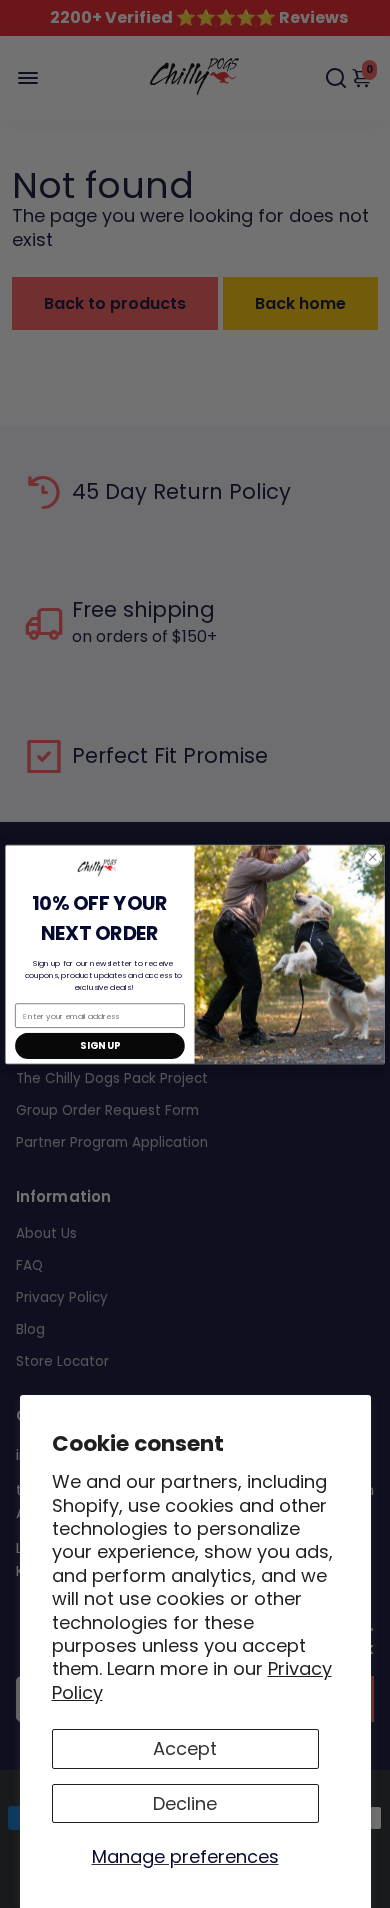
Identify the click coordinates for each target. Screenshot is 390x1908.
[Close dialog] (372, 856)
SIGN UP (99, 1046)
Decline (185, 1803)
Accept (185, 1748)
